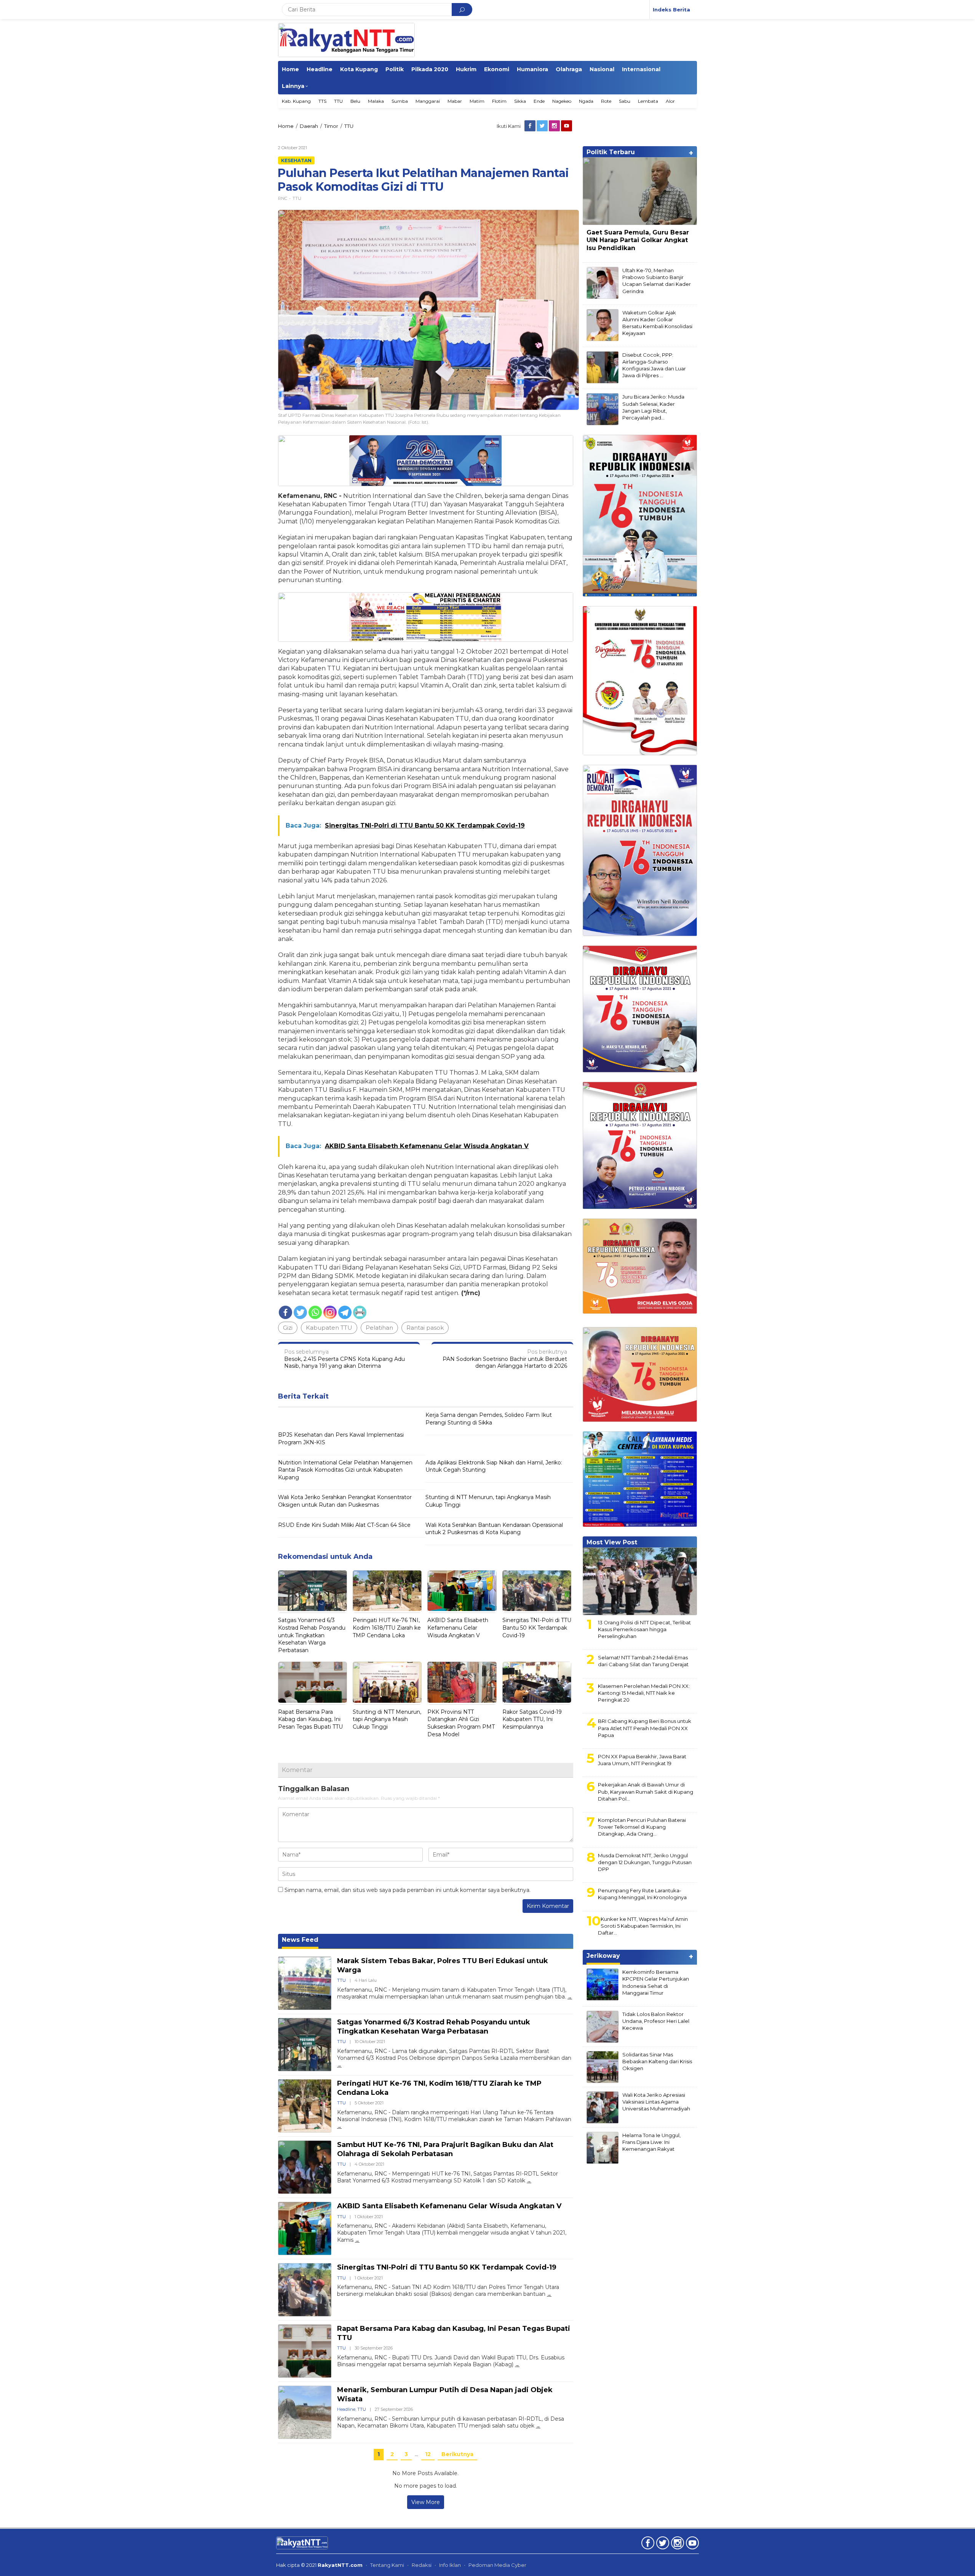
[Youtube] (567, 126)
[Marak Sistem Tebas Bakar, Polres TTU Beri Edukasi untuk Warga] (570, 1997)
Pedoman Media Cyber (497, 2565)
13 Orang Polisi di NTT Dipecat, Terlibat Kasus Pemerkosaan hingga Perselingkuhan (644, 1629)
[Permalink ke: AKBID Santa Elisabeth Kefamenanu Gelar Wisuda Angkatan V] (462, 1592)
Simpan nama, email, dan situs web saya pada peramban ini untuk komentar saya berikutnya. (408, 1890)
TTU (297, 198)
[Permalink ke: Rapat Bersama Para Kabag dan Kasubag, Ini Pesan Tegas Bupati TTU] (312, 1683)
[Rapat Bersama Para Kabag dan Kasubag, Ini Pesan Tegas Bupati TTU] (517, 2365)
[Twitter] (543, 126)
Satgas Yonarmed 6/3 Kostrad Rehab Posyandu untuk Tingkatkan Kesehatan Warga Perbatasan (312, 1635)
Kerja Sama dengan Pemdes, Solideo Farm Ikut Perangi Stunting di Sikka (489, 1419)
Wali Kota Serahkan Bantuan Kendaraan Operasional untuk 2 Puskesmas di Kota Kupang (494, 1529)
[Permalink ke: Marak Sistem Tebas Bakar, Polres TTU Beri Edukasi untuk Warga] (305, 1983)
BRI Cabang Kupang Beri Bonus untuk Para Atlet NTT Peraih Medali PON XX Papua (645, 1728)
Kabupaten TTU (329, 1328)
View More (426, 2502)
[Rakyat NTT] (346, 40)
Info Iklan (450, 2565)
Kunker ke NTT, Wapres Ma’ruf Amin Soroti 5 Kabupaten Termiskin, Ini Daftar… (643, 1926)
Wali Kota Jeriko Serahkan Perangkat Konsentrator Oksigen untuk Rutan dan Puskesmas (345, 1501)
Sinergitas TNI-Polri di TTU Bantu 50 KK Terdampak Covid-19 (537, 1628)
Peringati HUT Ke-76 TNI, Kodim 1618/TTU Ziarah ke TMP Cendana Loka (387, 1628)
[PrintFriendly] (360, 1312)
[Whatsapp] (315, 1312)
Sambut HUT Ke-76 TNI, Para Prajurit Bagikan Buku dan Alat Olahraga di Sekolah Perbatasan (445, 2149)
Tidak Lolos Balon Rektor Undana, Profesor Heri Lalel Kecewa (656, 2021)
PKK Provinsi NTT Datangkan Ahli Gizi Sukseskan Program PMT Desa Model (461, 1723)
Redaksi (422, 2565)
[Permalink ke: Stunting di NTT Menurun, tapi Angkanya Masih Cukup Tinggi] (387, 1683)
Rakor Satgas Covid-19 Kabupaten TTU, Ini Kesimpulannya (532, 1719)
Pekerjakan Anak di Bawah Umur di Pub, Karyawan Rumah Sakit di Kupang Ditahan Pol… (646, 1791)
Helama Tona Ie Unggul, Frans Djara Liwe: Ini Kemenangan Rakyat (651, 2142)
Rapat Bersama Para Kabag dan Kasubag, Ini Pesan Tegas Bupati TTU (310, 1719)
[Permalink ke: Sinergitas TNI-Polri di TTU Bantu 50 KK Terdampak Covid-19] (537, 1592)
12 (428, 2454)
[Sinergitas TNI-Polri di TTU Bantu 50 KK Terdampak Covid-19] (549, 2294)
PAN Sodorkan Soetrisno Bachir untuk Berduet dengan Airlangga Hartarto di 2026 (505, 1359)
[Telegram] (345, 1312)
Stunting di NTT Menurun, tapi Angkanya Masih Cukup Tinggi (488, 1501)
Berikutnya (457, 2454)
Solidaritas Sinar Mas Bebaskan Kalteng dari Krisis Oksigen (657, 2061)
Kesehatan (296, 160)
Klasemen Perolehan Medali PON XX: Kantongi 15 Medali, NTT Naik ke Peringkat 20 (644, 1693)
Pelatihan (379, 1328)
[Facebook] (531, 126)
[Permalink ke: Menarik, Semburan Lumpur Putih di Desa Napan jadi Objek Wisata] (305, 2412)
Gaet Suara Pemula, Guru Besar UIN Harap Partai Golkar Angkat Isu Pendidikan (638, 240)
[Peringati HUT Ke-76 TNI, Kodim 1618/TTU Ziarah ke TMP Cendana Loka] (339, 2126)
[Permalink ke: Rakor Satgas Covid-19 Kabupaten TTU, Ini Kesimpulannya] (537, 1683)
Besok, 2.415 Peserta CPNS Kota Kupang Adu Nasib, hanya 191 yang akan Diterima (344, 1359)
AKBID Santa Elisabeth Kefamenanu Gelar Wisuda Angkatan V (458, 1628)
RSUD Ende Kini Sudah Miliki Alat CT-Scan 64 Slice (344, 1525)
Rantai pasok (425, 1328)
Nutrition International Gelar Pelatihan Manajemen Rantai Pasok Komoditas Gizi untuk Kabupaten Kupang (345, 1470)
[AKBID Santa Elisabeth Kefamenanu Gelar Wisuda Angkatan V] (357, 2240)
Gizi (288, 1328)
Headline (346, 2409)
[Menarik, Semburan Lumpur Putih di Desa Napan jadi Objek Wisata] (538, 2426)
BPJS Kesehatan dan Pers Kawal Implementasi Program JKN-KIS (341, 1439)
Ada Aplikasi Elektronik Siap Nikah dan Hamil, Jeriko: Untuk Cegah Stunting (494, 1466)
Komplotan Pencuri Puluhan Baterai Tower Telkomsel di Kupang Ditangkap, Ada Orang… (642, 1827)
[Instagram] (555, 126)
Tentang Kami (387, 2565)
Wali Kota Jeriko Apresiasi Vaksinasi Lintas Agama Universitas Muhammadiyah (656, 2102)
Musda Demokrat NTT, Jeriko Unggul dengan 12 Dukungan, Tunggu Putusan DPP (645, 1862)
